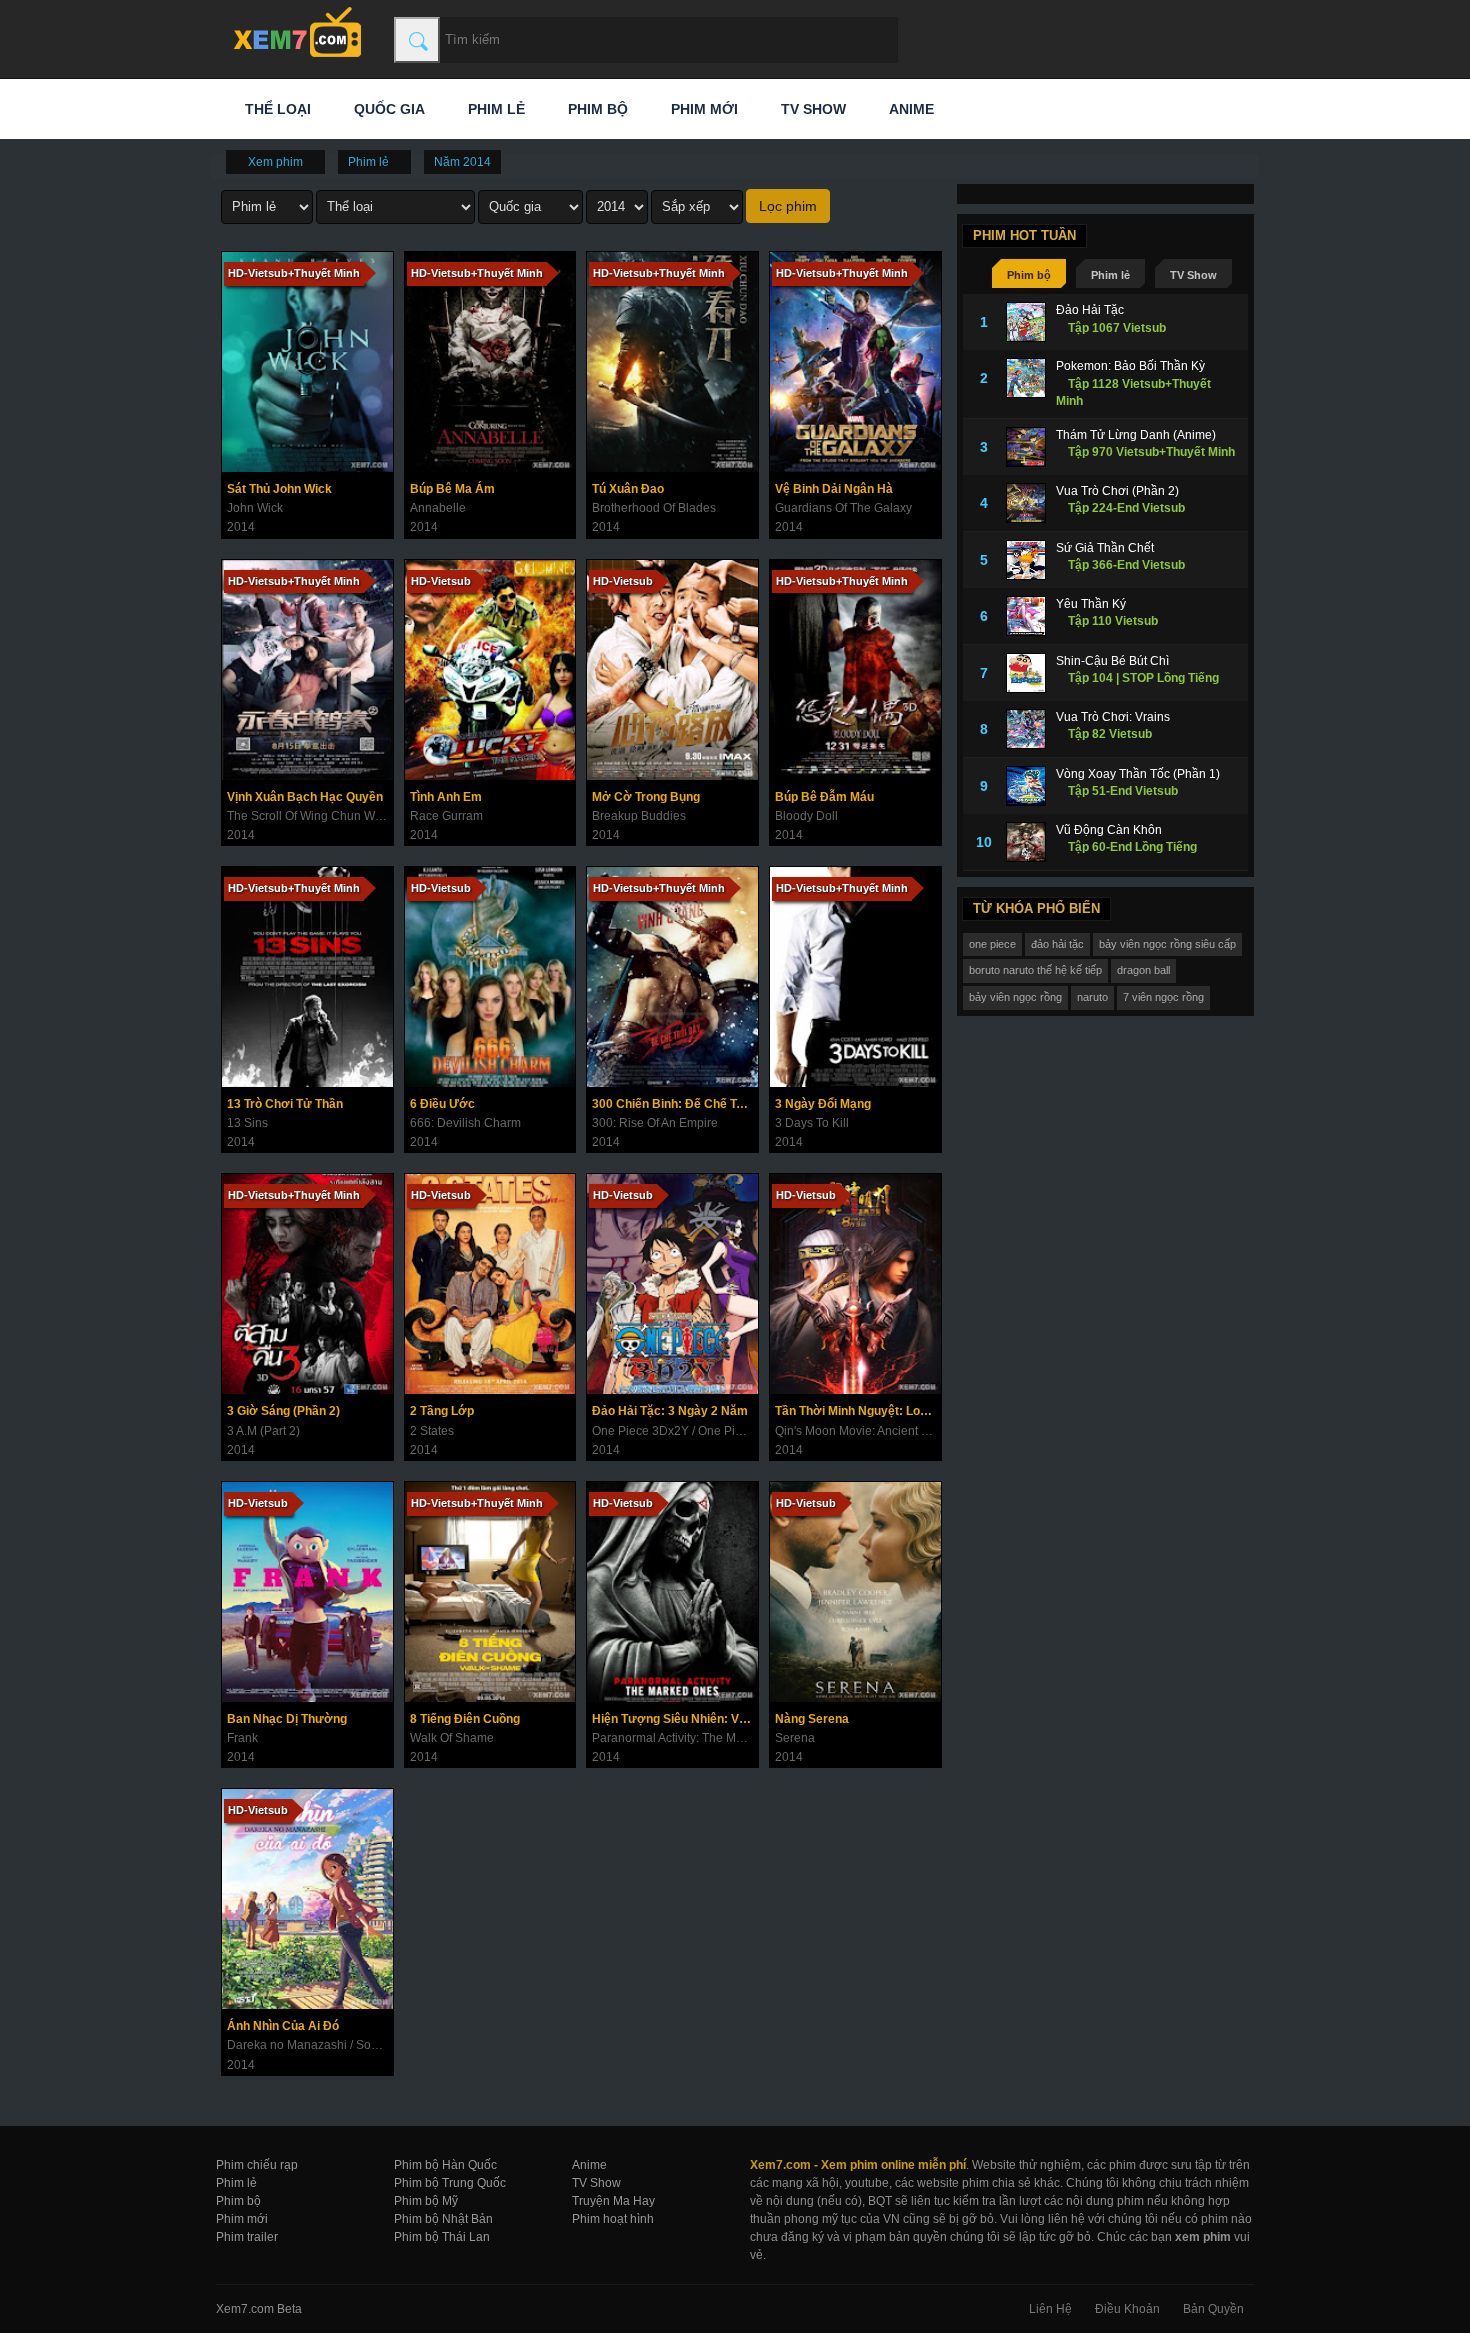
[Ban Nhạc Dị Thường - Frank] (307, 1592)
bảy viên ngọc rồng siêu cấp (1167, 944)
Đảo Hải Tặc (1090, 310)
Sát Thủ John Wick (279, 489)
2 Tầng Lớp (442, 1411)
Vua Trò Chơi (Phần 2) (1117, 491)
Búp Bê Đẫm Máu (824, 797)
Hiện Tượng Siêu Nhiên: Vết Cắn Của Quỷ (675, 1719)
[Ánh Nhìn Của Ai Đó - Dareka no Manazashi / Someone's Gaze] (307, 1899)
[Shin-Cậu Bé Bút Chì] (1026, 673)
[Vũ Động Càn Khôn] (1026, 842)
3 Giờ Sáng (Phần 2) (283, 1411)
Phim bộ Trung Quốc (450, 2183)
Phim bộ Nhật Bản (443, 2219)
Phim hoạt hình (613, 2219)
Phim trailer (247, 2237)
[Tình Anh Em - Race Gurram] (490, 670)
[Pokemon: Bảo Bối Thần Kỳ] (1026, 378)
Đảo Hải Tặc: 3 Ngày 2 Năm (670, 1411)
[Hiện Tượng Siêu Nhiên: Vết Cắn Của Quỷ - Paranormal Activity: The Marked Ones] (672, 1592)
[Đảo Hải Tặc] (1026, 322)
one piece (992, 944)
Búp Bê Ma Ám (452, 489)
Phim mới (702, 109)
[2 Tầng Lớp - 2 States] (490, 1284)
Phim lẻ (494, 109)
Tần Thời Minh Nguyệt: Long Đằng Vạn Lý (858, 1411)
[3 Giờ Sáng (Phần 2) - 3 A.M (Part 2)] (307, 1284)
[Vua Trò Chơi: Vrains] (1026, 729)
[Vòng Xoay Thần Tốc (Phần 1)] (1026, 786)
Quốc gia (387, 109)
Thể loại (276, 109)
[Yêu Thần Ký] (1026, 616)
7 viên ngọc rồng (1163, 997)
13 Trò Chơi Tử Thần (285, 1104)
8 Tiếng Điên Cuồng (465, 1719)
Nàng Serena (812, 1719)
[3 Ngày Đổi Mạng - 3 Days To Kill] (855, 977)
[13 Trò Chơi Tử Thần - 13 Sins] (307, 977)
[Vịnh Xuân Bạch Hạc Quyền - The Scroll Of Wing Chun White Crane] (307, 670)
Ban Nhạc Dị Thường (287, 1719)
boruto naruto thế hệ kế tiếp (1035, 970)
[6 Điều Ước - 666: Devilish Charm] (490, 977)
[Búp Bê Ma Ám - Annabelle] (490, 362)
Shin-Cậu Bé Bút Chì (1112, 661)
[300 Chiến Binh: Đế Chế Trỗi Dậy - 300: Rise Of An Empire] (672, 977)
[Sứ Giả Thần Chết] (1026, 560)
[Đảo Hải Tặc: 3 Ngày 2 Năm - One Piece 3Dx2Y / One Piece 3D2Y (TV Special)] (672, 1284)
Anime (909, 109)
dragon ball (1143, 970)
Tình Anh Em (446, 797)
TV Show (811, 109)
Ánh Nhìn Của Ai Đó (283, 2026)
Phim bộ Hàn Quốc (445, 2165)
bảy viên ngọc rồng (1015, 997)
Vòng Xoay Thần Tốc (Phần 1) (1138, 774)
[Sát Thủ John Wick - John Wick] (307, 362)
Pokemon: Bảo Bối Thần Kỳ (1130, 366)
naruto (1092, 997)
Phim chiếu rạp (257, 2165)
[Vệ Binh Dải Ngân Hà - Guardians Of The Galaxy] (855, 362)
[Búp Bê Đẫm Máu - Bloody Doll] (855, 670)
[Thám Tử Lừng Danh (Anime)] (1026, 447)
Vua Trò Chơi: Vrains (1113, 717)
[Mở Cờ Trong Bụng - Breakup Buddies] (672, 670)
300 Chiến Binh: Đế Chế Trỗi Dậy (675, 1104)
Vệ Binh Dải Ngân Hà (834, 489)
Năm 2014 (462, 162)
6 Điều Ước (442, 1104)
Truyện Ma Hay (613, 2201)
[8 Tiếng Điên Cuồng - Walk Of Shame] (490, 1592)
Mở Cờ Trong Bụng (646, 797)
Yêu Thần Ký (1091, 604)
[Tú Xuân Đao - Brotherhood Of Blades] (672, 362)
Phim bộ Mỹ (426, 2201)
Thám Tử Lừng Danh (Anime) (1136, 435)
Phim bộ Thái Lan (442, 2237)
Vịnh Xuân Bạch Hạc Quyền (305, 797)
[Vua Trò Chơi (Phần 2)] (1026, 503)
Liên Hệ (1050, 2309)
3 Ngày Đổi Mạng (823, 1104)
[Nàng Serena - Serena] (855, 1592)
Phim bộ (596, 109)
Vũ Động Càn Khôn (1109, 830)
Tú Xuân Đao (628, 489)
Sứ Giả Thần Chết (1105, 548)
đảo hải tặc (1057, 944)
